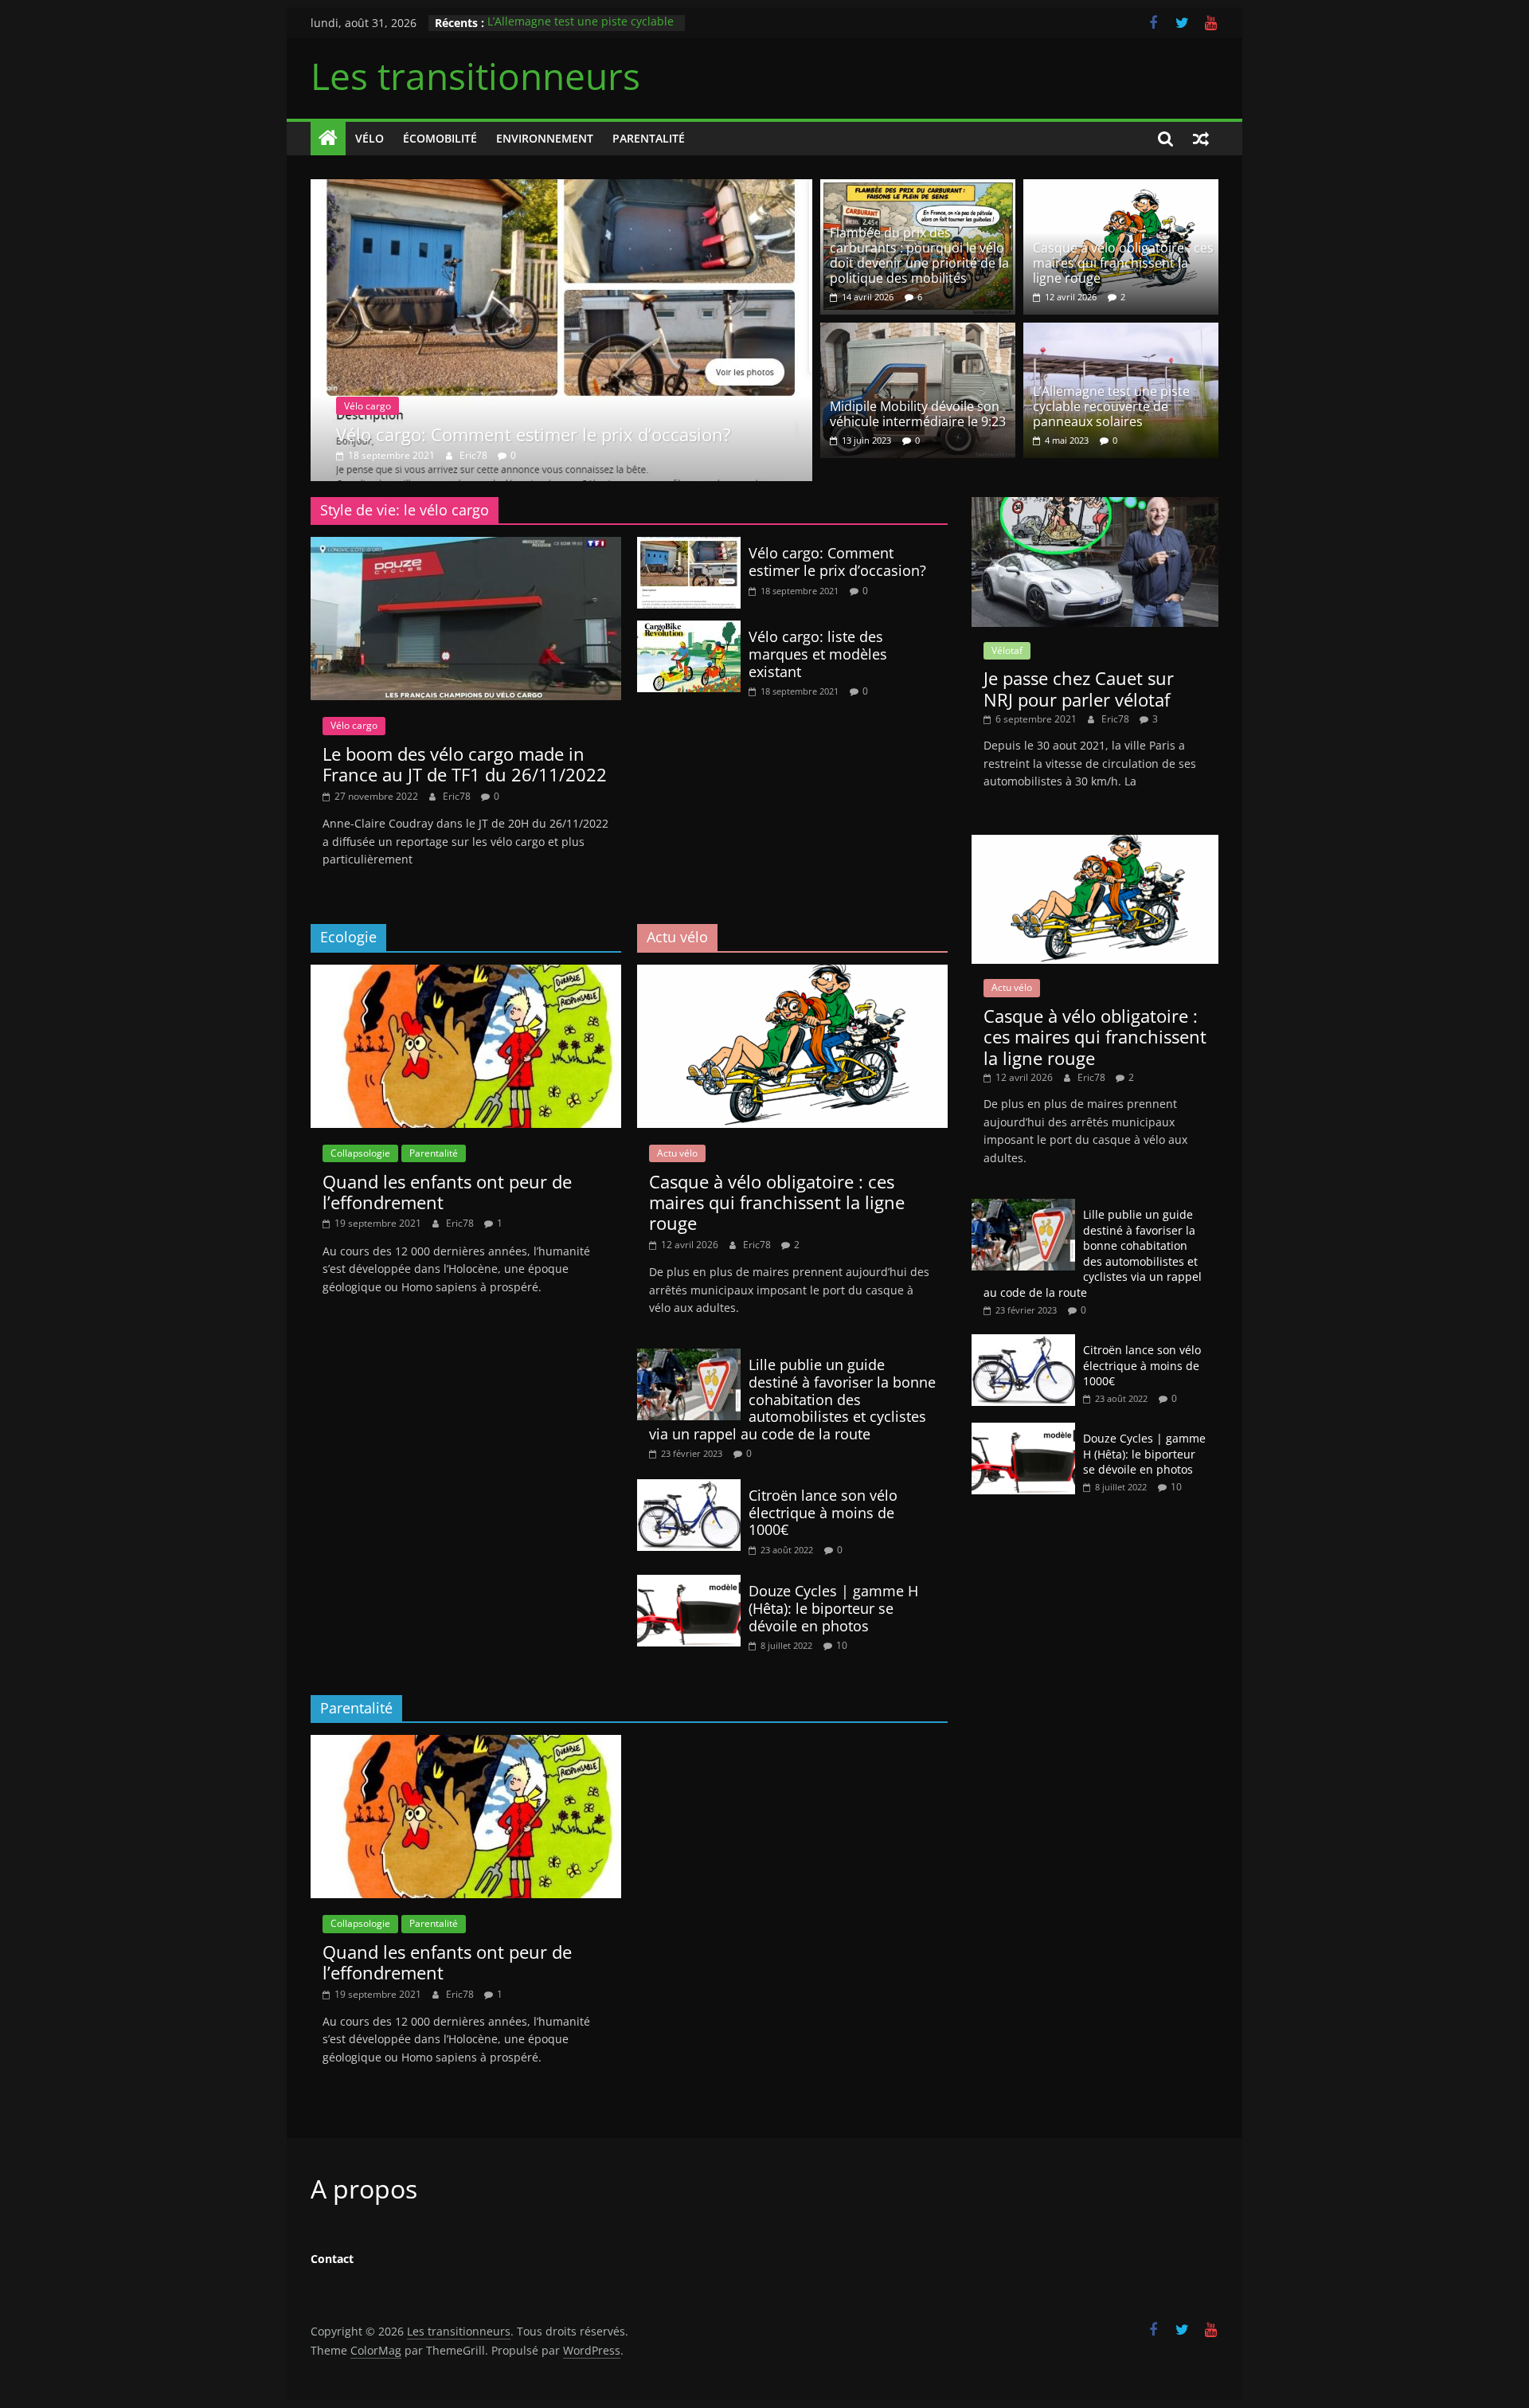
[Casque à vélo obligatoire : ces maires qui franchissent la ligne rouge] (1121, 189)
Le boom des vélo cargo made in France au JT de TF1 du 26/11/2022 (465, 764)
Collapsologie (360, 1153)
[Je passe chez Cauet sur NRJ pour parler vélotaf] (1095, 505)
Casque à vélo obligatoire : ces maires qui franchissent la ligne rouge (1123, 263)
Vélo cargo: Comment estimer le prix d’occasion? (534, 434)
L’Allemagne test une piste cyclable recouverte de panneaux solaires (581, 31)
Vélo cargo (368, 406)
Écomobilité (440, 138)
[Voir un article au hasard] (1201, 139)
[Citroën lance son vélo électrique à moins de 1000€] (689, 1489)
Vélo (370, 138)
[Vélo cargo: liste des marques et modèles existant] (689, 630)
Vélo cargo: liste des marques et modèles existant (818, 654)
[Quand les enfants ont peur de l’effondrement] (466, 974)
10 (842, 1645)
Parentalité (649, 138)
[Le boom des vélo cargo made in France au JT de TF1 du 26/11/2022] (466, 546)
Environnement (545, 138)
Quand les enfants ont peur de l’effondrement (447, 1192)
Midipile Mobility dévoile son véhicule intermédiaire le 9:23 (918, 414)
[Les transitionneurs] (328, 139)
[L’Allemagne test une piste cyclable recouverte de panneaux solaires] (1121, 332)
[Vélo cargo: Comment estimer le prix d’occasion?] (561, 189)
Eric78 (475, 455)
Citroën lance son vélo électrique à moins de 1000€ (823, 1512)
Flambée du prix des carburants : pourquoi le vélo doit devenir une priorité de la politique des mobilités (919, 256)
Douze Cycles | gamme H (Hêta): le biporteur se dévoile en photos (833, 1608)
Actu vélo (677, 1153)
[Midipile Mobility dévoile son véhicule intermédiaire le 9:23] (918, 332)
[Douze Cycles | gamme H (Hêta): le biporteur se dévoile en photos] (689, 1584)
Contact (332, 2259)
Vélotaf (1007, 650)
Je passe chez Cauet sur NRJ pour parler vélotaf (1079, 688)
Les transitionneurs (475, 76)
